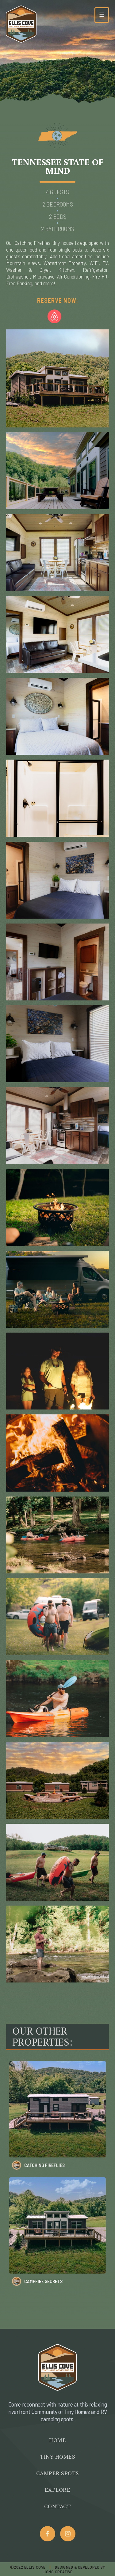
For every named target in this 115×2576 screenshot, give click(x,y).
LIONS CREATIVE (58, 2572)
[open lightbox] (57, 378)
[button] (102, 15)
